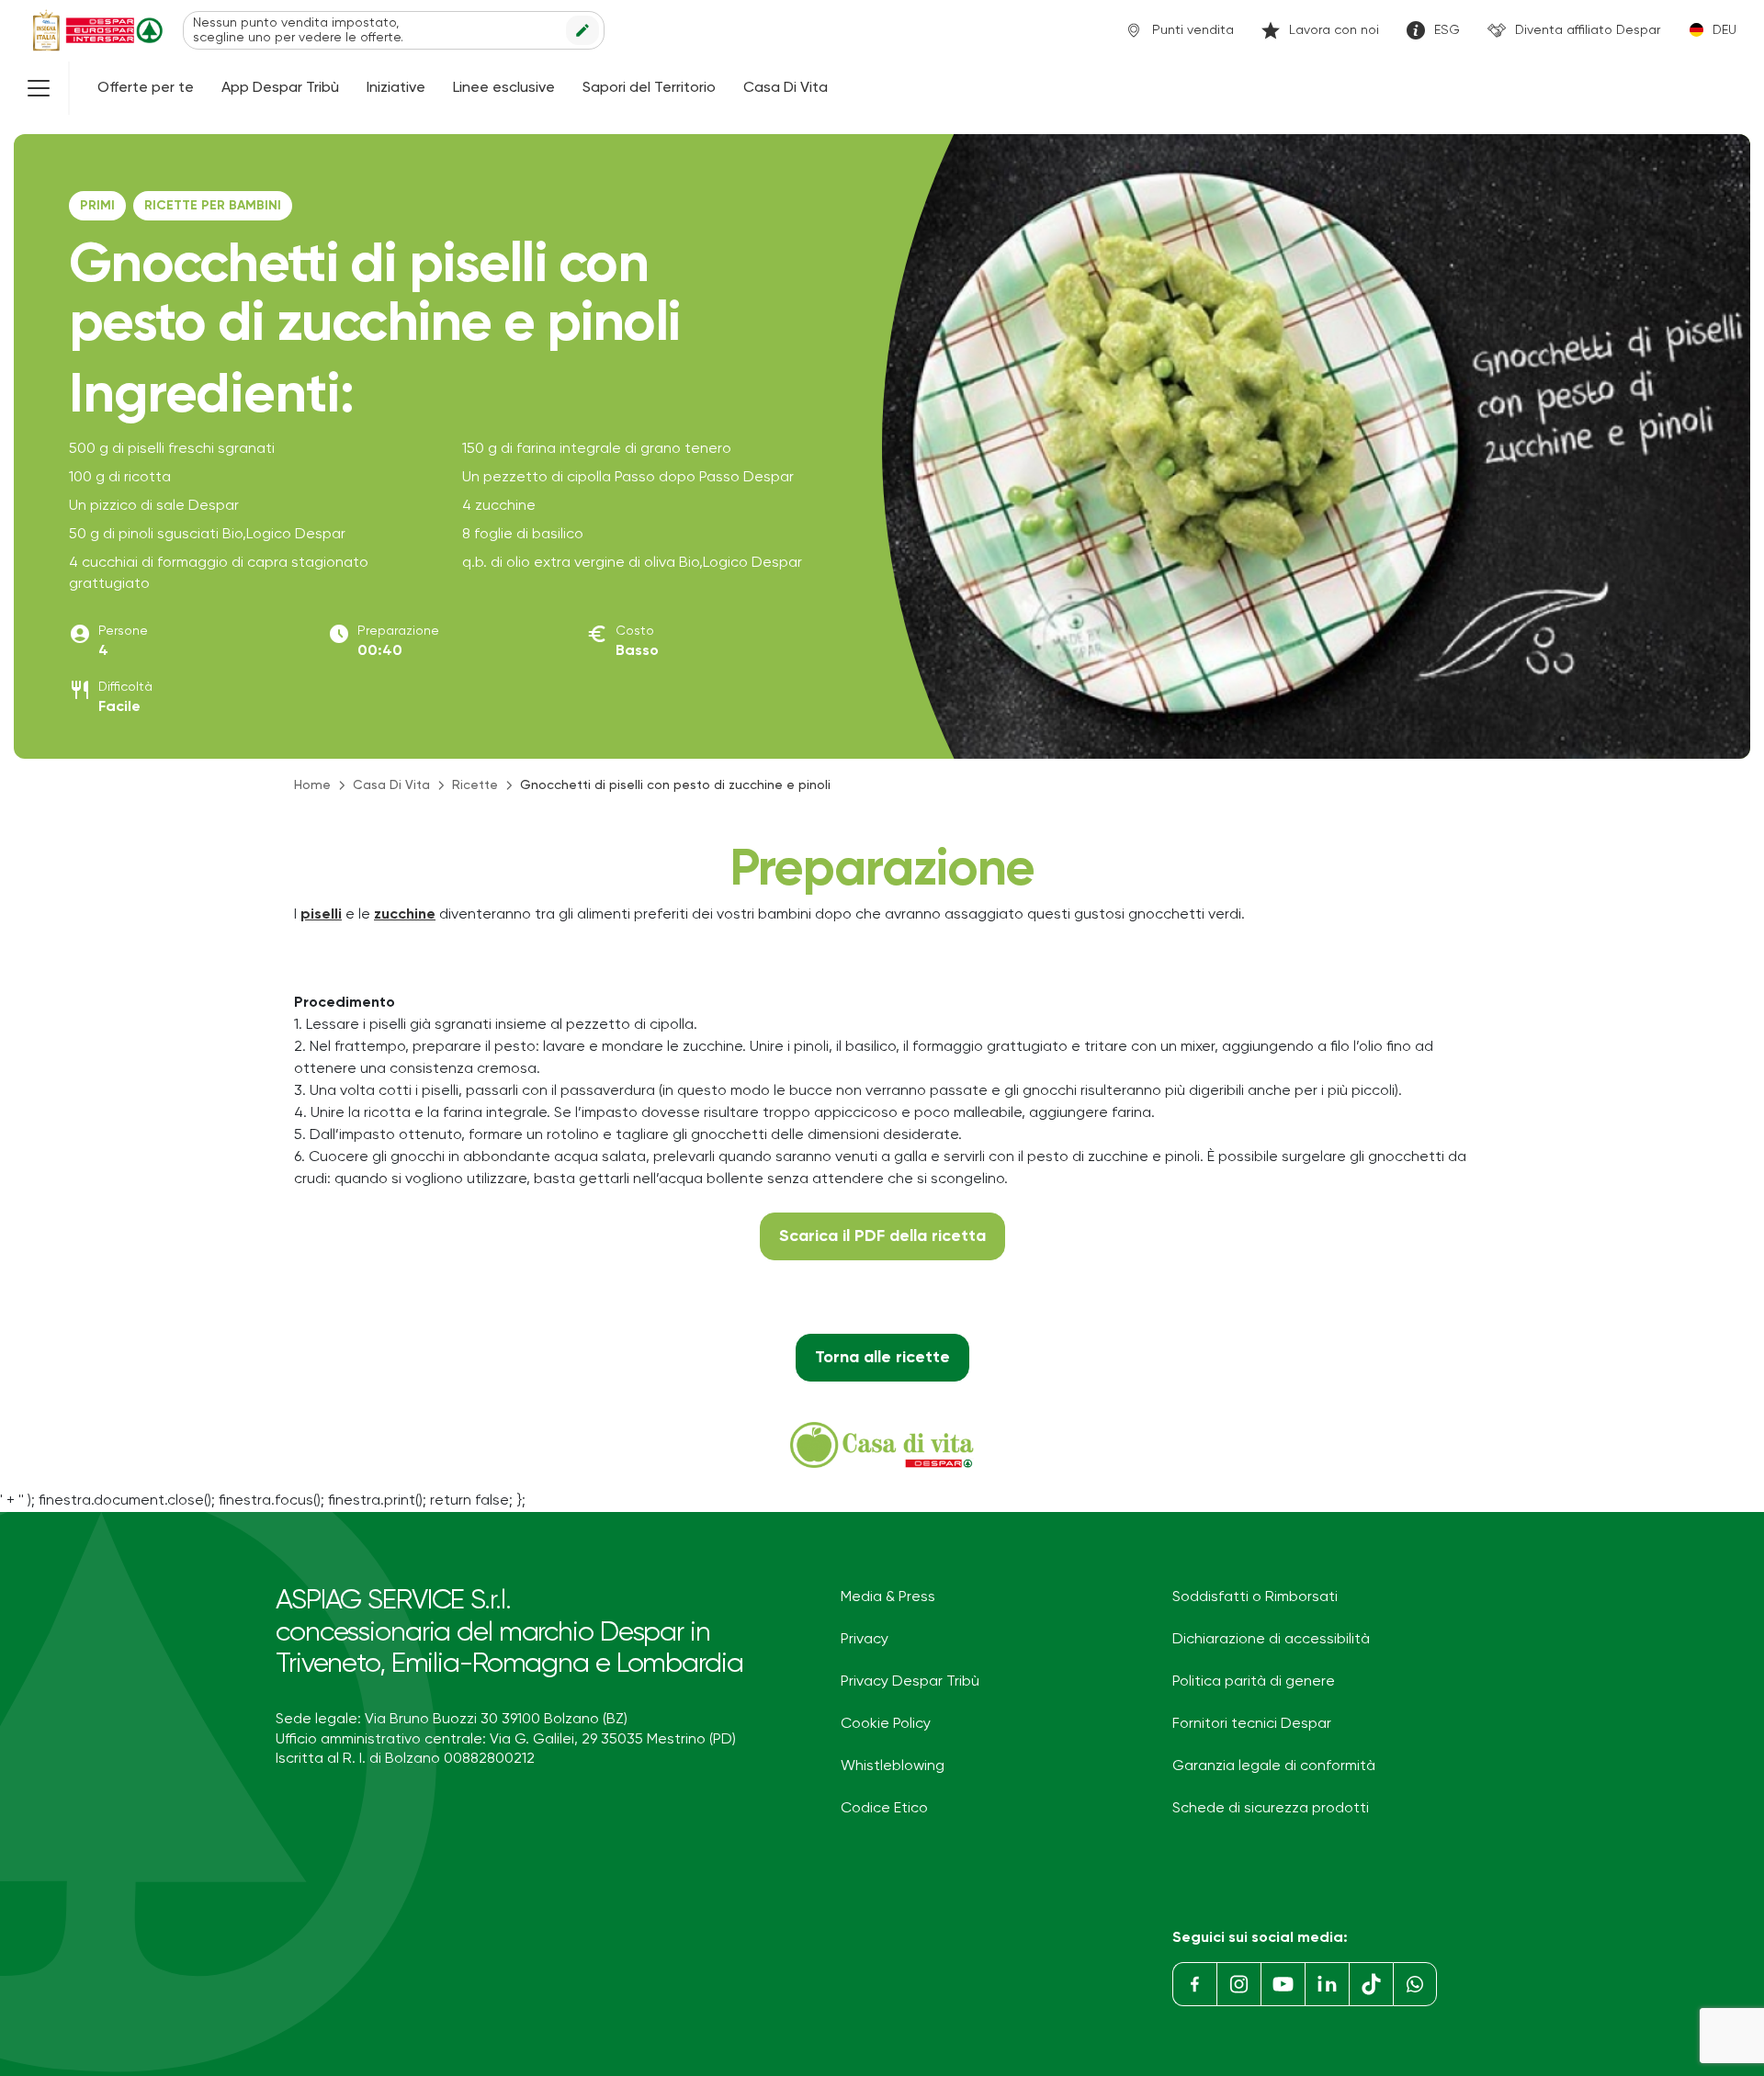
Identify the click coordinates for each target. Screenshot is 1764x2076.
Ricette (475, 785)
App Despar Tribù (280, 88)
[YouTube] (1283, 1984)
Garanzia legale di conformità (1274, 1766)
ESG (1447, 30)
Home (312, 785)
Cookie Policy (886, 1724)
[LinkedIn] (1327, 1984)
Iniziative (396, 88)
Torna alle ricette (882, 1358)
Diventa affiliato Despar (1588, 30)
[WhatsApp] (1415, 1984)
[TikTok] (1371, 1984)
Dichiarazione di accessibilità (1271, 1640)
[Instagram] (1238, 1984)
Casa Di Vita (786, 88)
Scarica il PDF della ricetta (882, 1236)
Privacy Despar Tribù (910, 1682)
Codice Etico (884, 1809)
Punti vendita (1193, 30)
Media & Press (888, 1597)
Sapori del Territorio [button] (649, 88)
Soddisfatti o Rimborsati (1255, 1597)
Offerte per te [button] (146, 88)
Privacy (865, 1640)
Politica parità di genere (1254, 1682)
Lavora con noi (1334, 30)
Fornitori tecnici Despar (1252, 1724)
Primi (97, 206)
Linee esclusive (504, 88)
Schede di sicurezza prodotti (1271, 1809)
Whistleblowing (893, 1766)
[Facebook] (1194, 1984)
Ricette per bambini (213, 206)
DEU (1724, 30)
